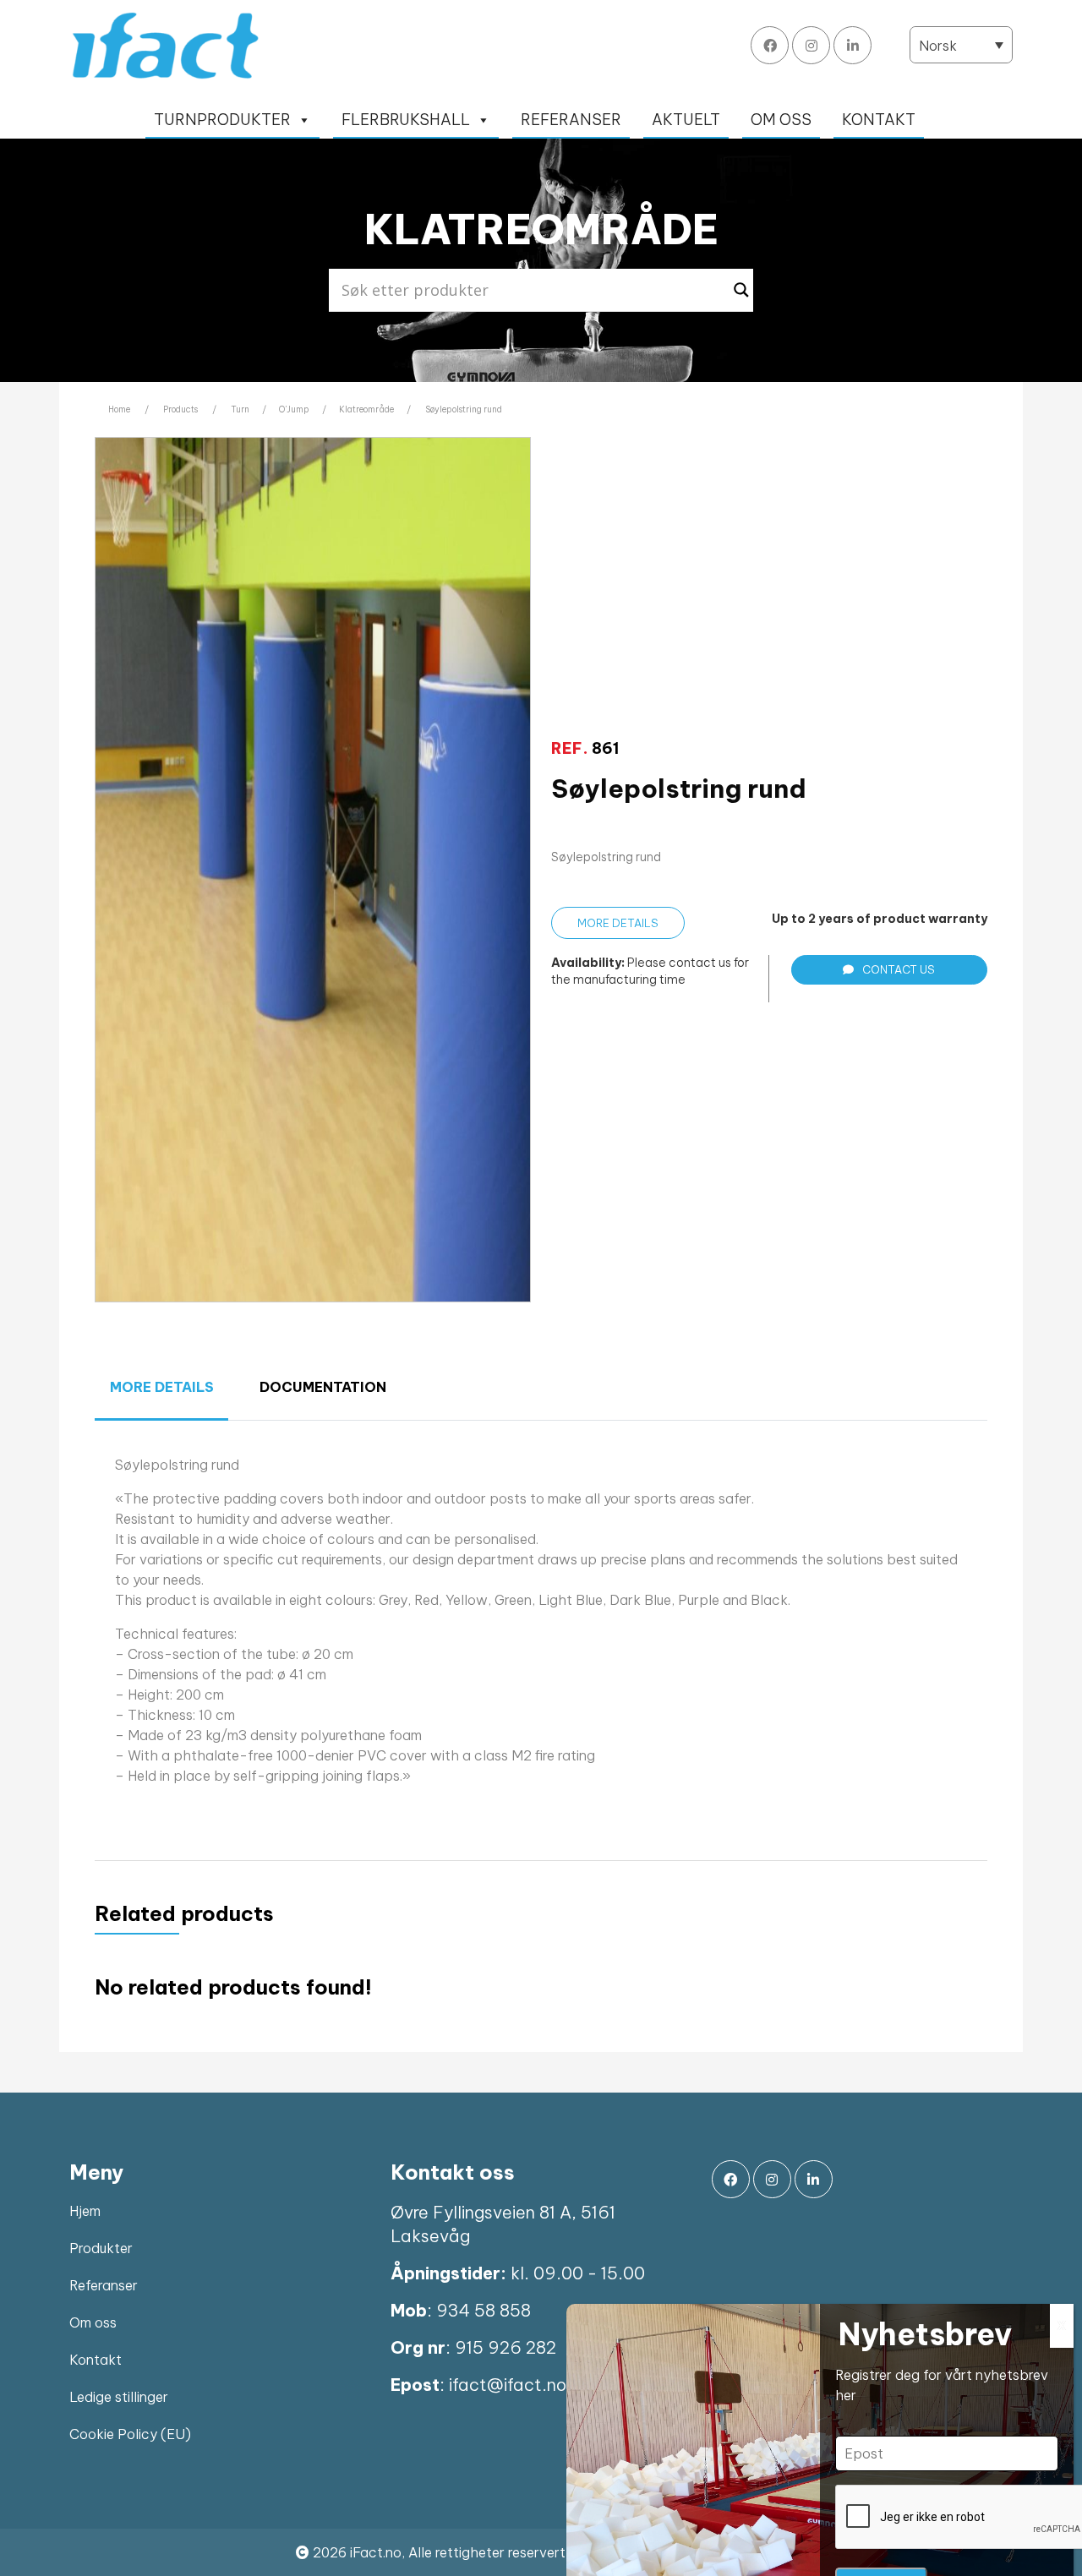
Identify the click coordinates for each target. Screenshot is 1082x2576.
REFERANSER (571, 120)
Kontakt (96, 2360)
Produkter (101, 2248)
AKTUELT (686, 120)
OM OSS (781, 120)
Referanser (104, 2285)
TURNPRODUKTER (222, 120)
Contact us (899, 969)
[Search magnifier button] (741, 290)
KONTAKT (879, 120)
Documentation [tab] (323, 1387)
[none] (961, 45)
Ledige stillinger (119, 2397)
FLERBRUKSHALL (406, 120)
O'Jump (294, 409)
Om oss (93, 2322)
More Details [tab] (162, 1387)
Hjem (85, 2211)
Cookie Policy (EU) (130, 2434)
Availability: (588, 963)
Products (180, 409)
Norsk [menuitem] (938, 46)
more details (618, 923)
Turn (240, 409)
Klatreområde (366, 409)
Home (119, 409)
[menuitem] (961, 45)
